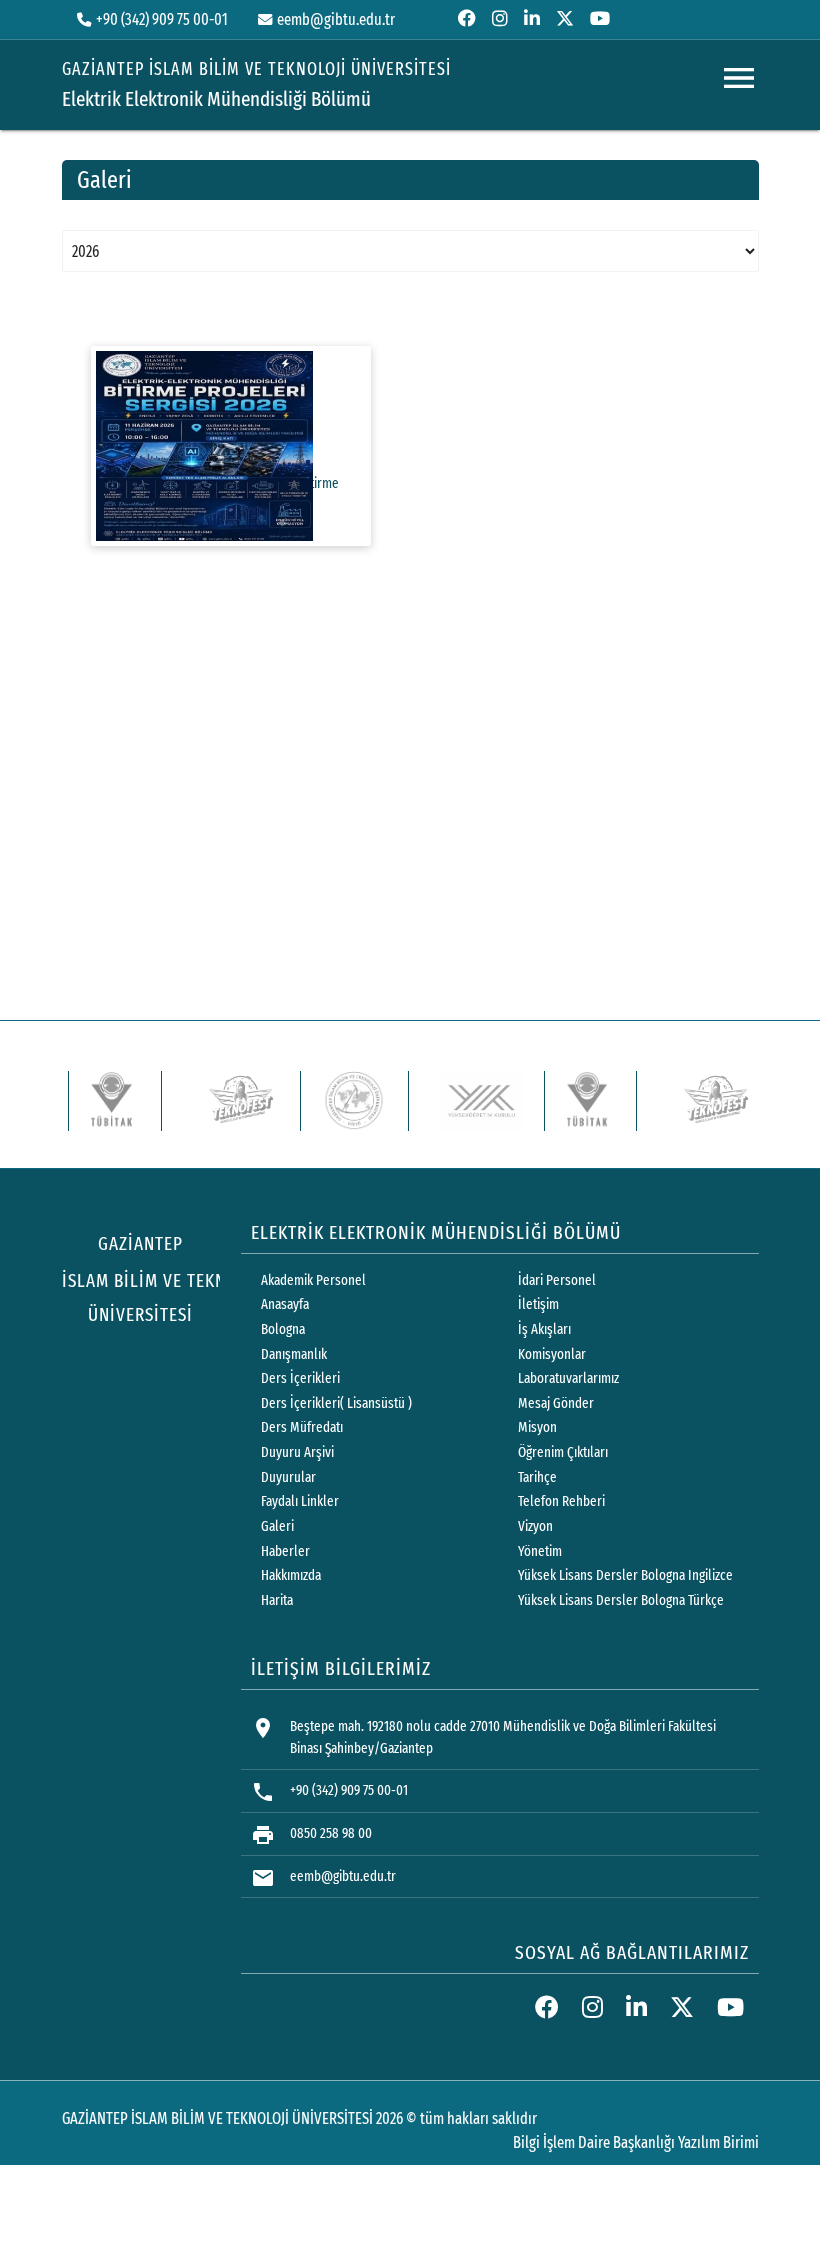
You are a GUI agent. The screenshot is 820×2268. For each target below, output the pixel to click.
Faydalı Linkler (300, 1501)
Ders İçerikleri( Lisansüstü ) (336, 1403)
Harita (277, 1600)
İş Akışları (544, 1329)
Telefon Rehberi (561, 1501)
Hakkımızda (291, 1575)
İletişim (538, 1304)
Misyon (537, 1427)
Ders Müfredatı (302, 1427)
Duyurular (288, 1477)
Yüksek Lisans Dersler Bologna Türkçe (621, 1600)
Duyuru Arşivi (297, 1452)
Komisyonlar (552, 1354)
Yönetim (540, 1551)
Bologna (283, 1329)
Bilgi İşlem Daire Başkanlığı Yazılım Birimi (636, 2142)
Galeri (277, 1526)
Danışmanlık (294, 1354)
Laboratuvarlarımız (568, 1378)
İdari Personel (557, 1280)
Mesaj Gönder (556, 1403)
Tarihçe (537, 1477)
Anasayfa (285, 1304)
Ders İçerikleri (300, 1378)
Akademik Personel (313, 1280)
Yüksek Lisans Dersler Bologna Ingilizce (625, 1575)
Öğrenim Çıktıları (563, 1452)
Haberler (285, 1551)
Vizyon (535, 1526)
